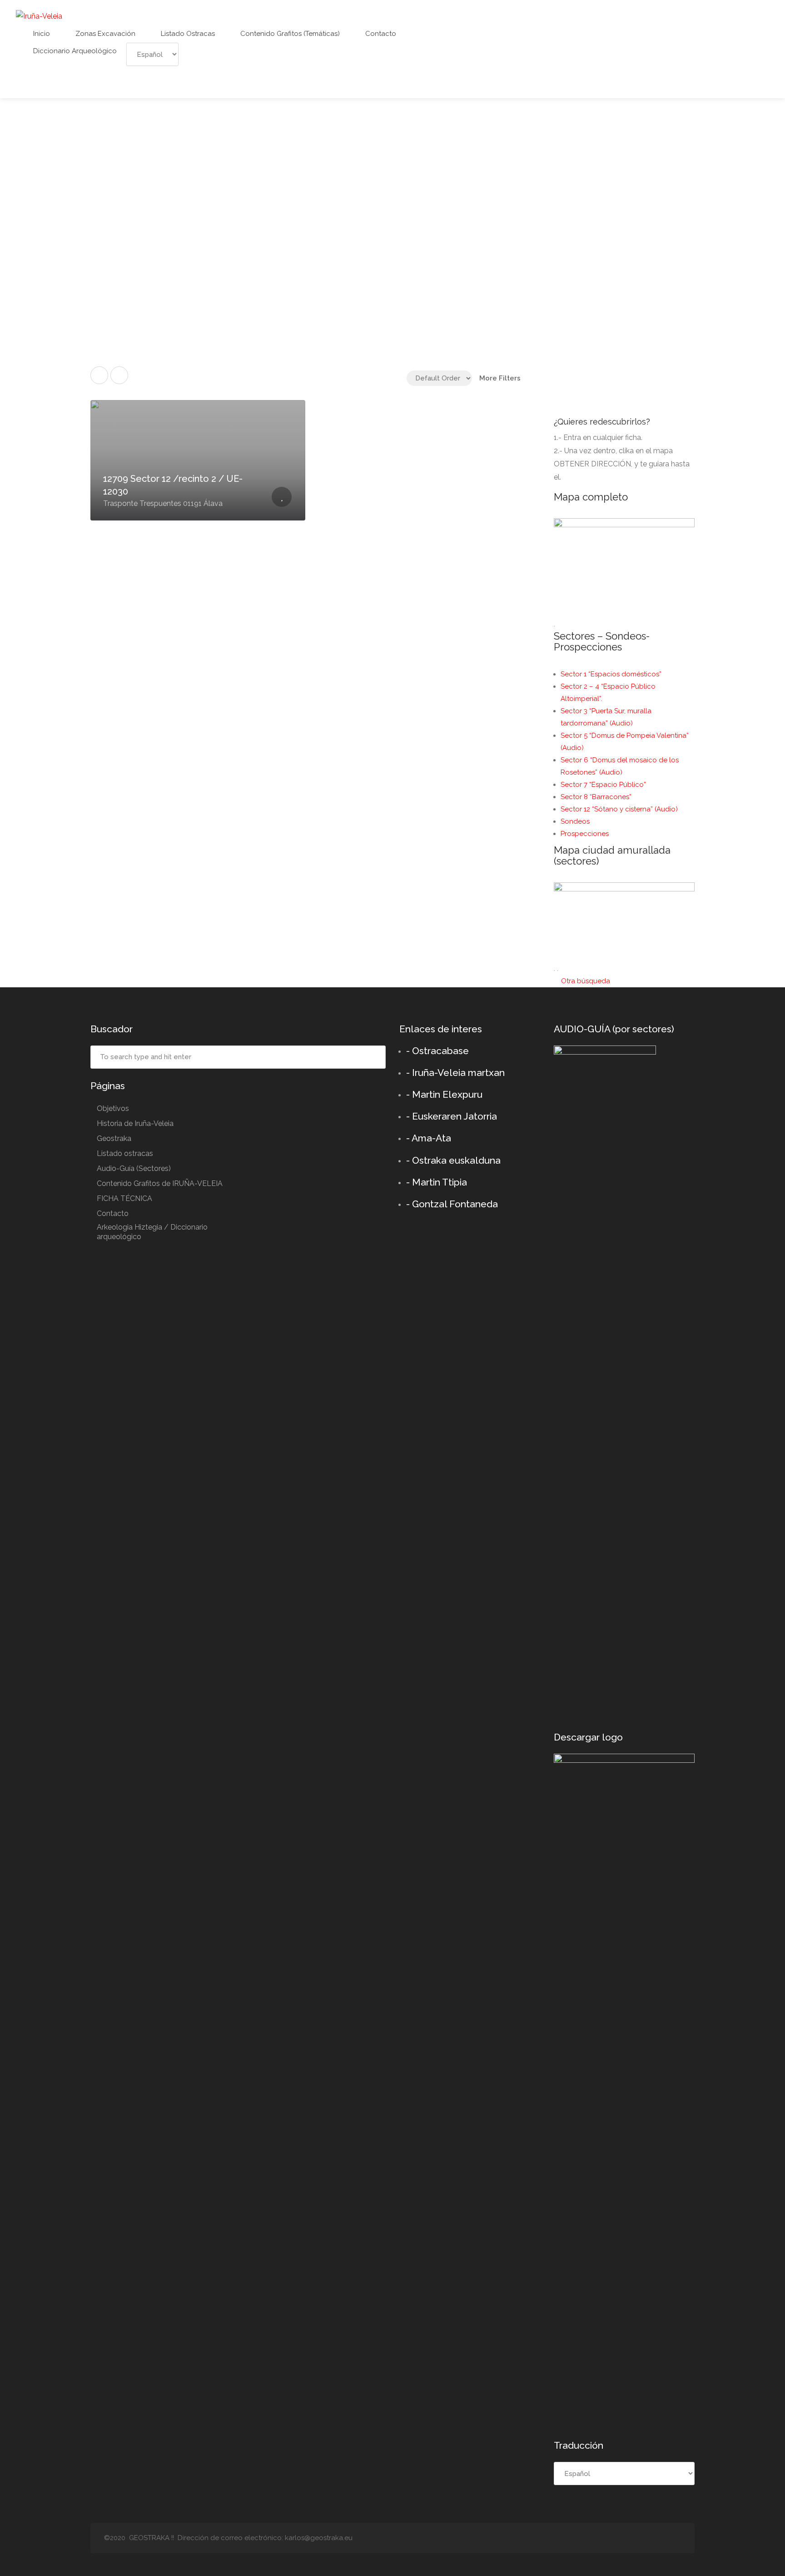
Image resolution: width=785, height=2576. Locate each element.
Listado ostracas (187, 34)
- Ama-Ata (429, 1138)
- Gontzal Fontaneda (452, 1204)
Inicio (41, 34)
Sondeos (575, 821)
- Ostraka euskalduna (453, 1160)
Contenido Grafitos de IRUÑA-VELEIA (160, 1183)
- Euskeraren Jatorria (452, 1116)
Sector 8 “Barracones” (596, 797)
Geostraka (114, 1138)
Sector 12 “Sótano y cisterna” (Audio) (619, 809)
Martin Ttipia (440, 1182)
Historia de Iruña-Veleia (135, 1123)
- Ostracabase (437, 1051)
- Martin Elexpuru (444, 1094)
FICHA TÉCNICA (124, 1198)
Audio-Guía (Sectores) (134, 1168)
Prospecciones (585, 834)
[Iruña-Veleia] (39, 16)
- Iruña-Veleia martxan (455, 1073)
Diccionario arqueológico (74, 51)
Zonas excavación (104, 34)
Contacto (380, 34)
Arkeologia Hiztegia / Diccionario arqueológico (152, 1232)
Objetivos (113, 1108)
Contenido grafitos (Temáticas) (289, 34)
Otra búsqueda (585, 981)
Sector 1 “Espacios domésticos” (611, 674)
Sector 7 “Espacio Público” (603, 785)
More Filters (500, 378)
